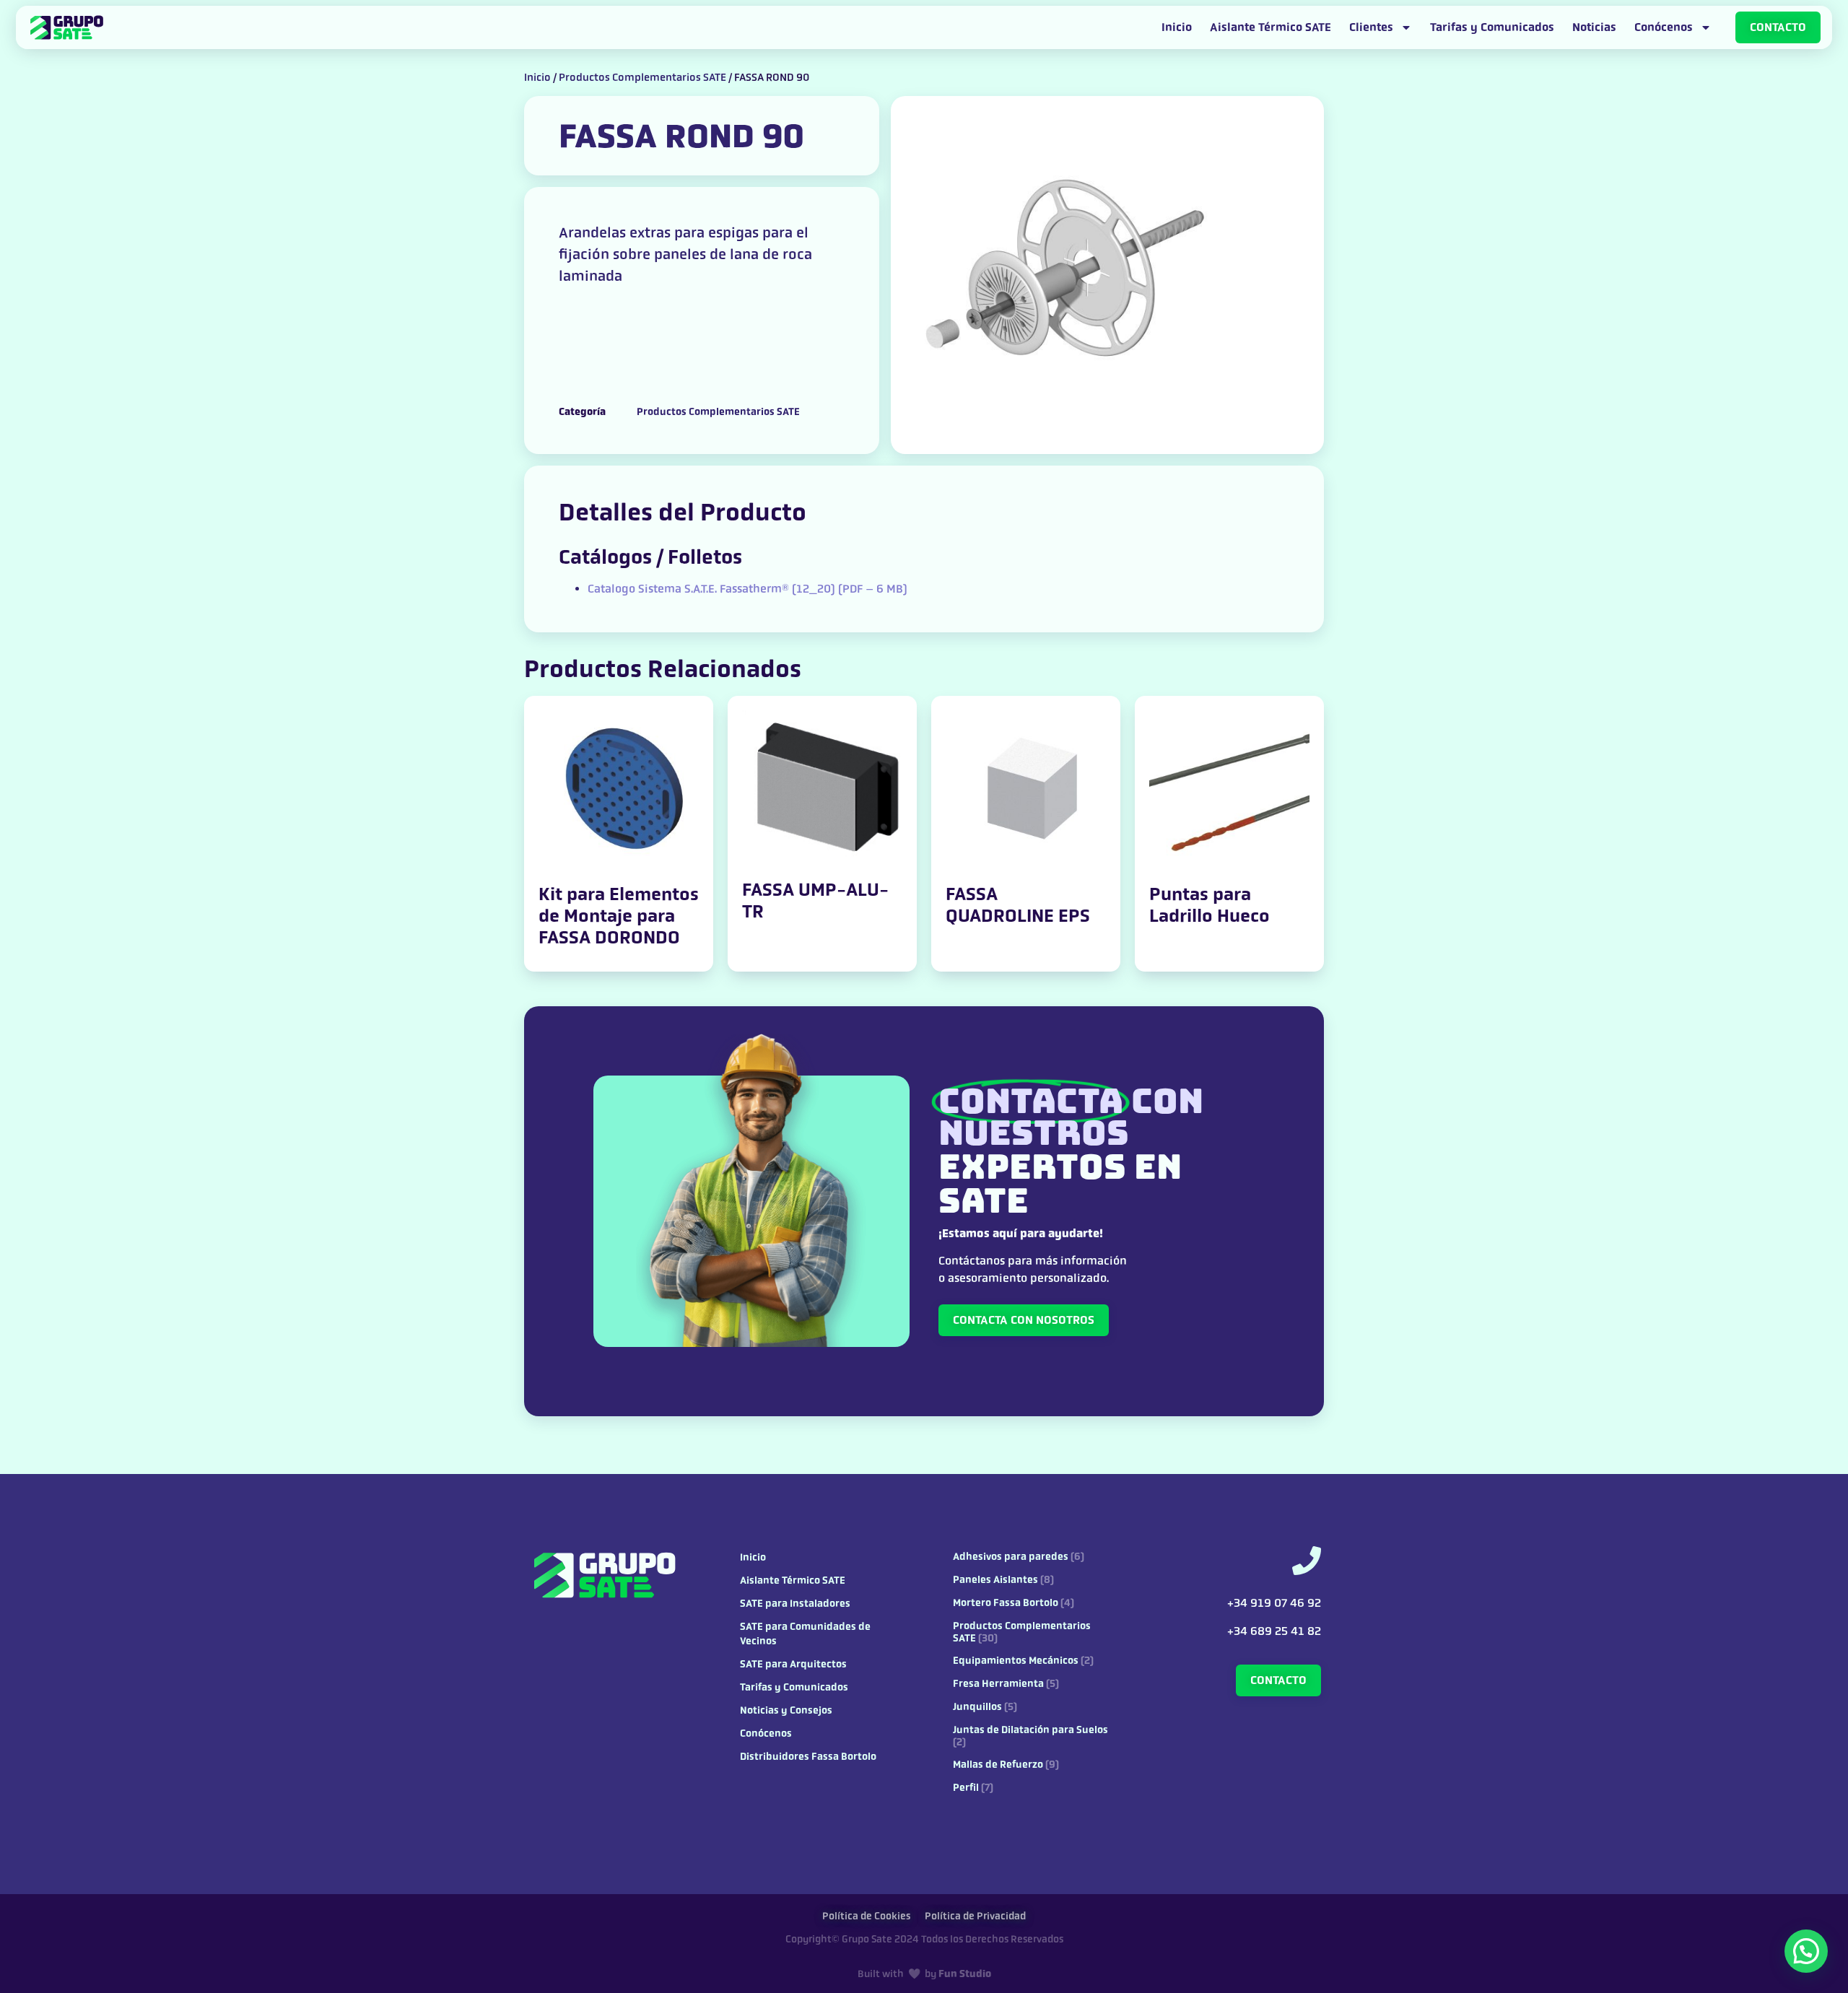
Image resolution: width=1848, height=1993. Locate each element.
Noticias (1594, 27)
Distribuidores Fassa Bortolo (808, 1757)
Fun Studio (965, 1974)
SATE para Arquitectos (793, 1664)
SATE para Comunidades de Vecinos (805, 1634)
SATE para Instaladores (795, 1604)
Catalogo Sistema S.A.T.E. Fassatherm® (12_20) (748, 589)
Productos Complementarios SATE (642, 77)
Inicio (1177, 27)
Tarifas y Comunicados (1492, 27)
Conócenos (1664, 27)
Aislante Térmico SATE (1270, 27)
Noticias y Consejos (786, 1710)
